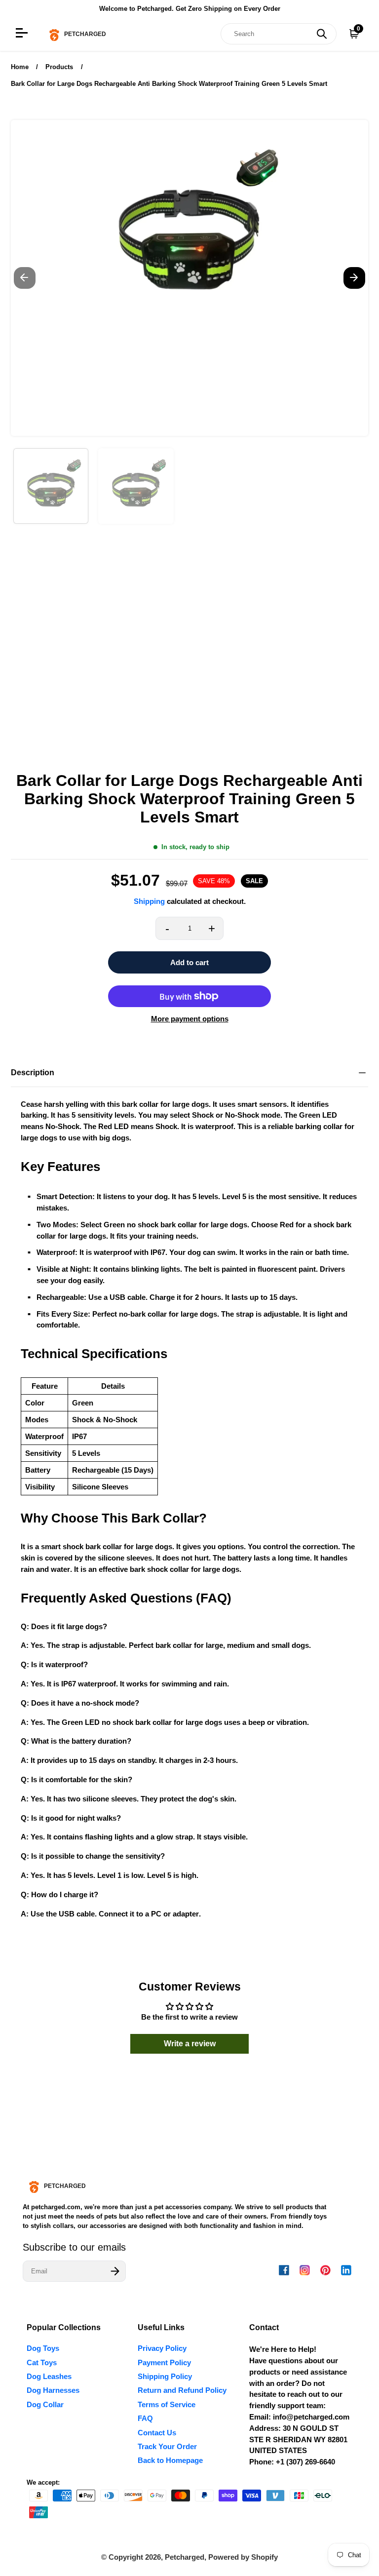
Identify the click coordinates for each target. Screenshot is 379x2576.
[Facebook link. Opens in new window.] (284, 2270)
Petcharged (185, 2557)
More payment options (190, 1019)
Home (20, 67)
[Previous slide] (25, 278)
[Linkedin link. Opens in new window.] (346, 2270)
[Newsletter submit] (115, 2271)
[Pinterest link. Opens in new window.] (325, 2270)
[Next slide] (354, 278)
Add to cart (189, 962)
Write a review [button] (190, 2044)
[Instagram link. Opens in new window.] (305, 2270)
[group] (51, 486)
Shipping (149, 901)
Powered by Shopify (243, 2557)
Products (59, 67)
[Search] (322, 34)
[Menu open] (23, 34)
